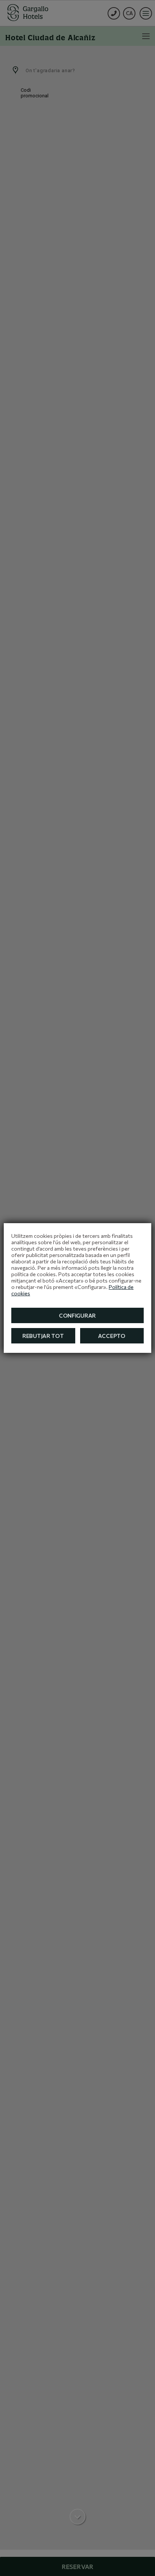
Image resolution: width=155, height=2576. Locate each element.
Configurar (77, 1315)
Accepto (112, 1336)
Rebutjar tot (43, 1336)
